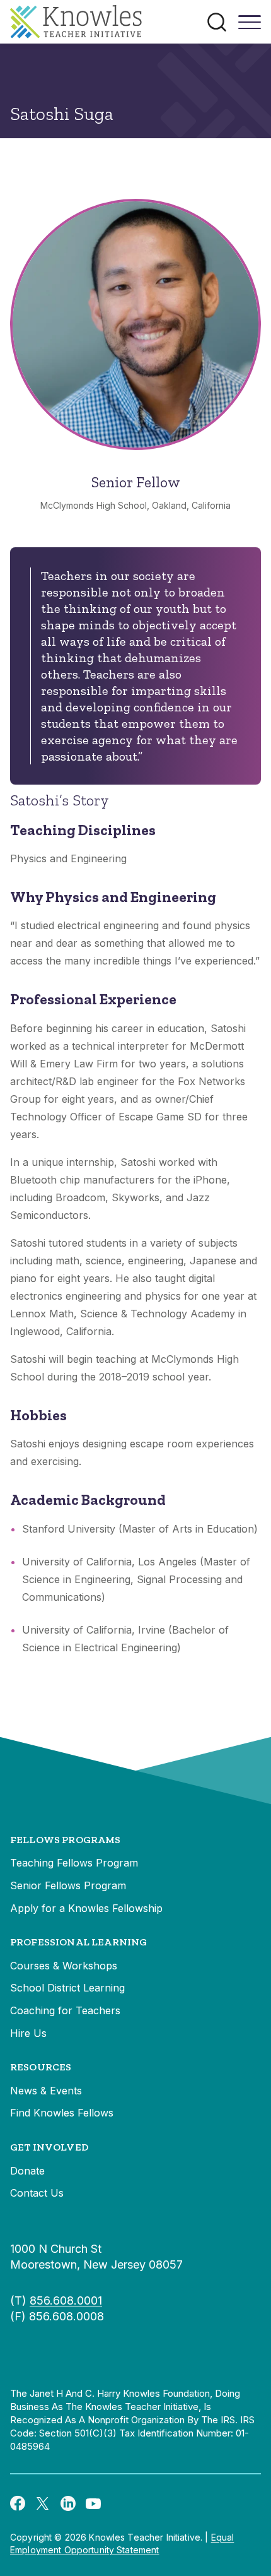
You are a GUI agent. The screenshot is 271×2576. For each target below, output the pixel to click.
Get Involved (49, 2147)
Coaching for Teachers (65, 2010)
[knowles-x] (43, 2503)
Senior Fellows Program (68, 1885)
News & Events (46, 2091)
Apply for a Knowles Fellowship (86, 1908)
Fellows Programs (66, 1840)
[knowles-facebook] (18, 2503)
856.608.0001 (66, 2300)
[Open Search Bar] (217, 22)
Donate (27, 2171)
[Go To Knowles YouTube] (93, 2503)
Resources (41, 2067)
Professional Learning (78, 1942)
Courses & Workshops (64, 1966)
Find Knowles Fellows (62, 2113)
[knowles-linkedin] (68, 2503)
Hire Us (28, 2033)
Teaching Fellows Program (74, 1863)
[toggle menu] (250, 27)
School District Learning (67, 1988)
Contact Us (37, 2193)
